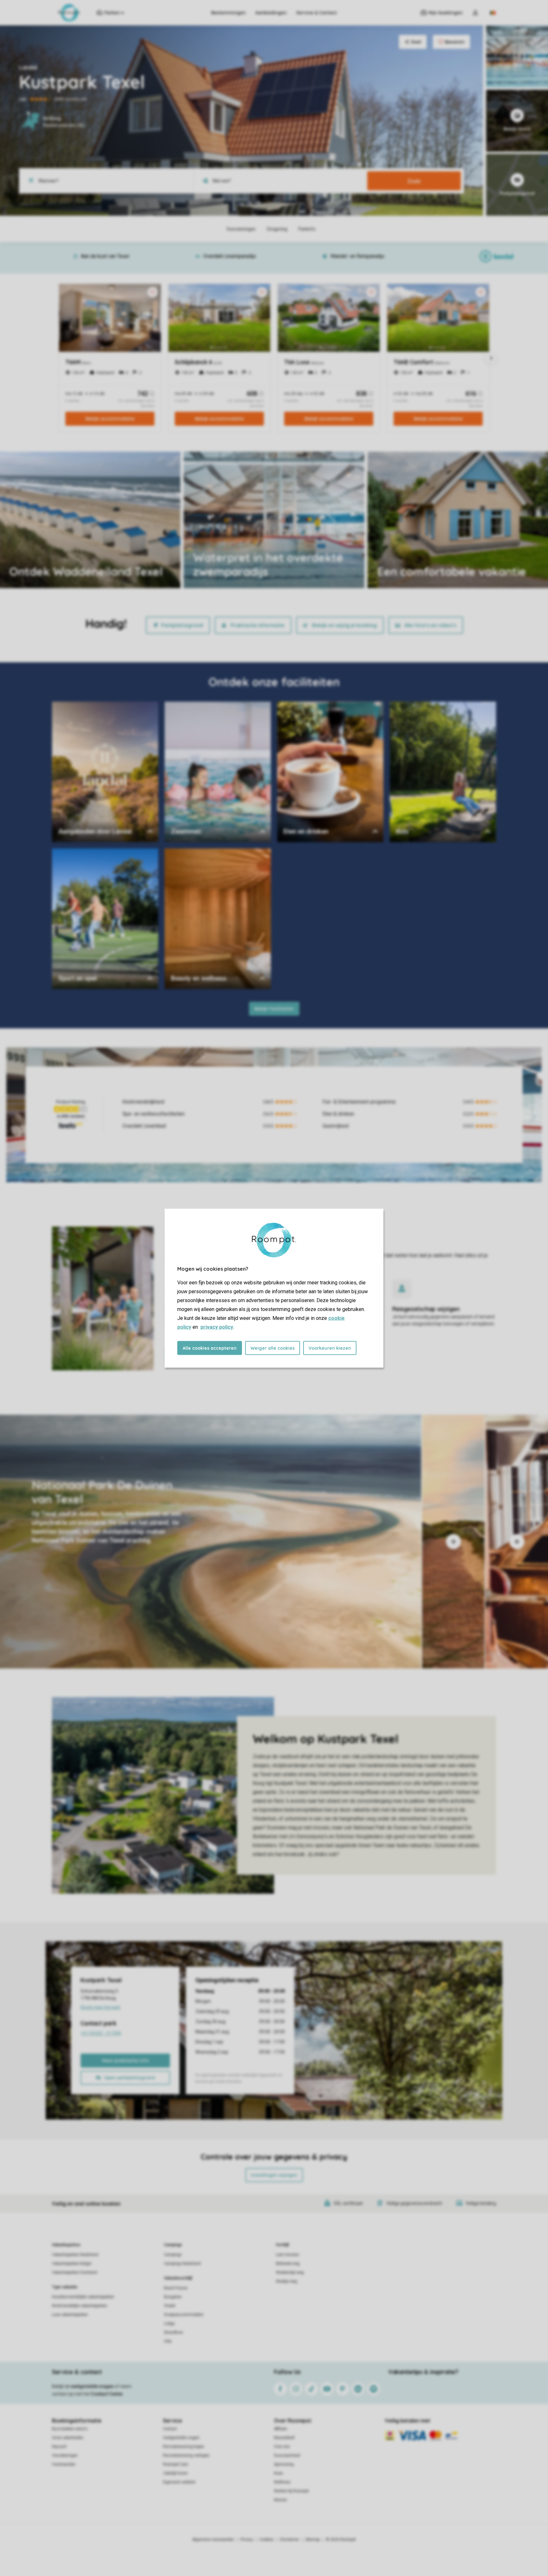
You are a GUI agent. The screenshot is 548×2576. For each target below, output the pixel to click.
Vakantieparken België (72, 2264)
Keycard (59, 2447)
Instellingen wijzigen (274, 2175)
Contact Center (107, 2394)
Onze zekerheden (68, 2438)
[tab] (211, 1542)
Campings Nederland (182, 2264)
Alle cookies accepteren (210, 1348)
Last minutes (287, 2255)
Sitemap (313, 2540)
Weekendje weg (290, 2272)
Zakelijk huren (175, 2473)
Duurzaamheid (287, 2455)
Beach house (176, 2288)
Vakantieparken (66, 2245)
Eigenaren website (179, 2482)
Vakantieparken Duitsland (75, 2272)
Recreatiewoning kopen (184, 2447)
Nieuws (281, 2500)
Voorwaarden (64, 2464)
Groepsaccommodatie (184, 2315)
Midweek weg (288, 2264)
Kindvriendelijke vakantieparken (80, 2306)
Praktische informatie (258, 625)
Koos (278, 2473)
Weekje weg (287, 2281)
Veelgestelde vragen (181, 2438)
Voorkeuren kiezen (330, 1348)
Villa (168, 2341)
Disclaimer (290, 2540)
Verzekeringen (65, 2455)
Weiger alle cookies (273, 1348)
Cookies (267, 2540)
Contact (170, 2429)
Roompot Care (176, 2464)
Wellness (282, 2482)
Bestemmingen (228, 13)
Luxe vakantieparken (70, 2315)
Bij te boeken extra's (70, 2429)
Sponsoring (284, 2464)
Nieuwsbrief (284, 2438)
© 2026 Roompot (341, 2540)
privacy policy (217, 1327)
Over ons (282, 2447)
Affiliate (281, 2429)
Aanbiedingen (271, 13)
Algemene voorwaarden (213, 2540)
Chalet (170, 2306)
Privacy (247, 2540)
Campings (173, 2245)
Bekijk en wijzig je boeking (344, 625)
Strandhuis (173, 2332)
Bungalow (173, 2297)
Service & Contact (316, 13)
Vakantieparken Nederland (75, 2255)
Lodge (169, 2324)
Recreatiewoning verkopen (186, 2455)
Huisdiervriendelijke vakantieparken (83, 2297)
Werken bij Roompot (291, 2491)
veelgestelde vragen (92, 2386)
